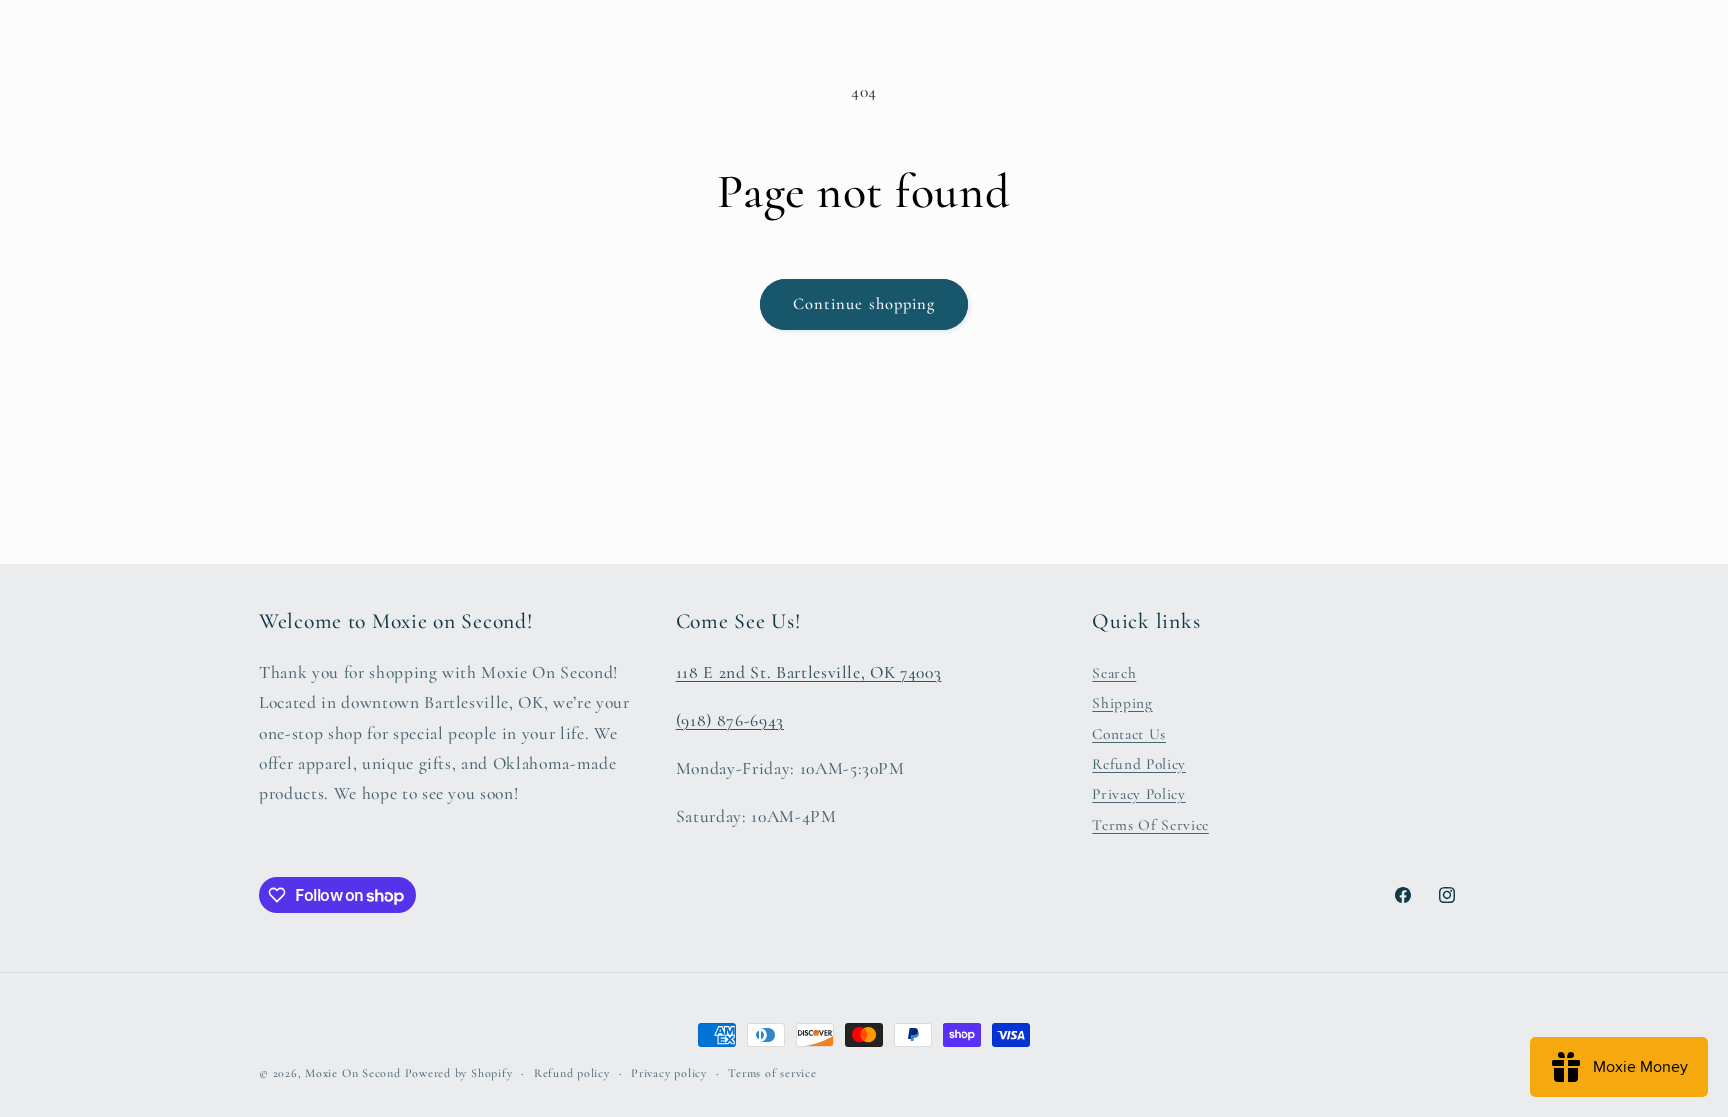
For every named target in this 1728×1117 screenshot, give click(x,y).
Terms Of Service (1150, 825)
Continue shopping (864, 304)
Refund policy (572, 1073)
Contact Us (1129, 734)
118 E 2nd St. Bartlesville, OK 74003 (809, 672)
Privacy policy (669, 1073)
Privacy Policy (1138, 794)
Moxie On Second (353, 1073)
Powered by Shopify (459, 1073)
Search (1114, 673)
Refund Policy (1139, 764)
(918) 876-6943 (730, 720)
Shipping (1122, 703)
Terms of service (772, 1073)
